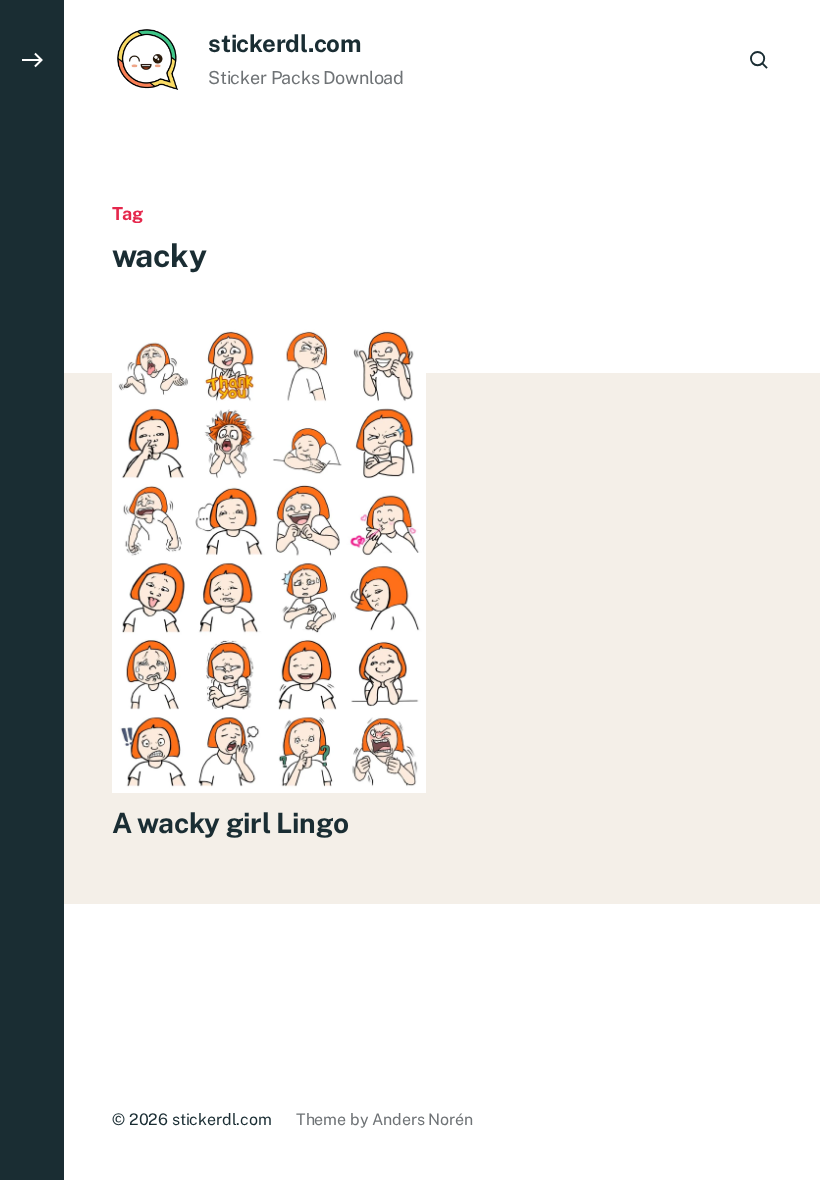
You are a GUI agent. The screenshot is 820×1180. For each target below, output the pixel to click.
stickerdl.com (284, 43)
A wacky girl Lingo (230, 822)
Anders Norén (422, 1119)
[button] (32, 590)
